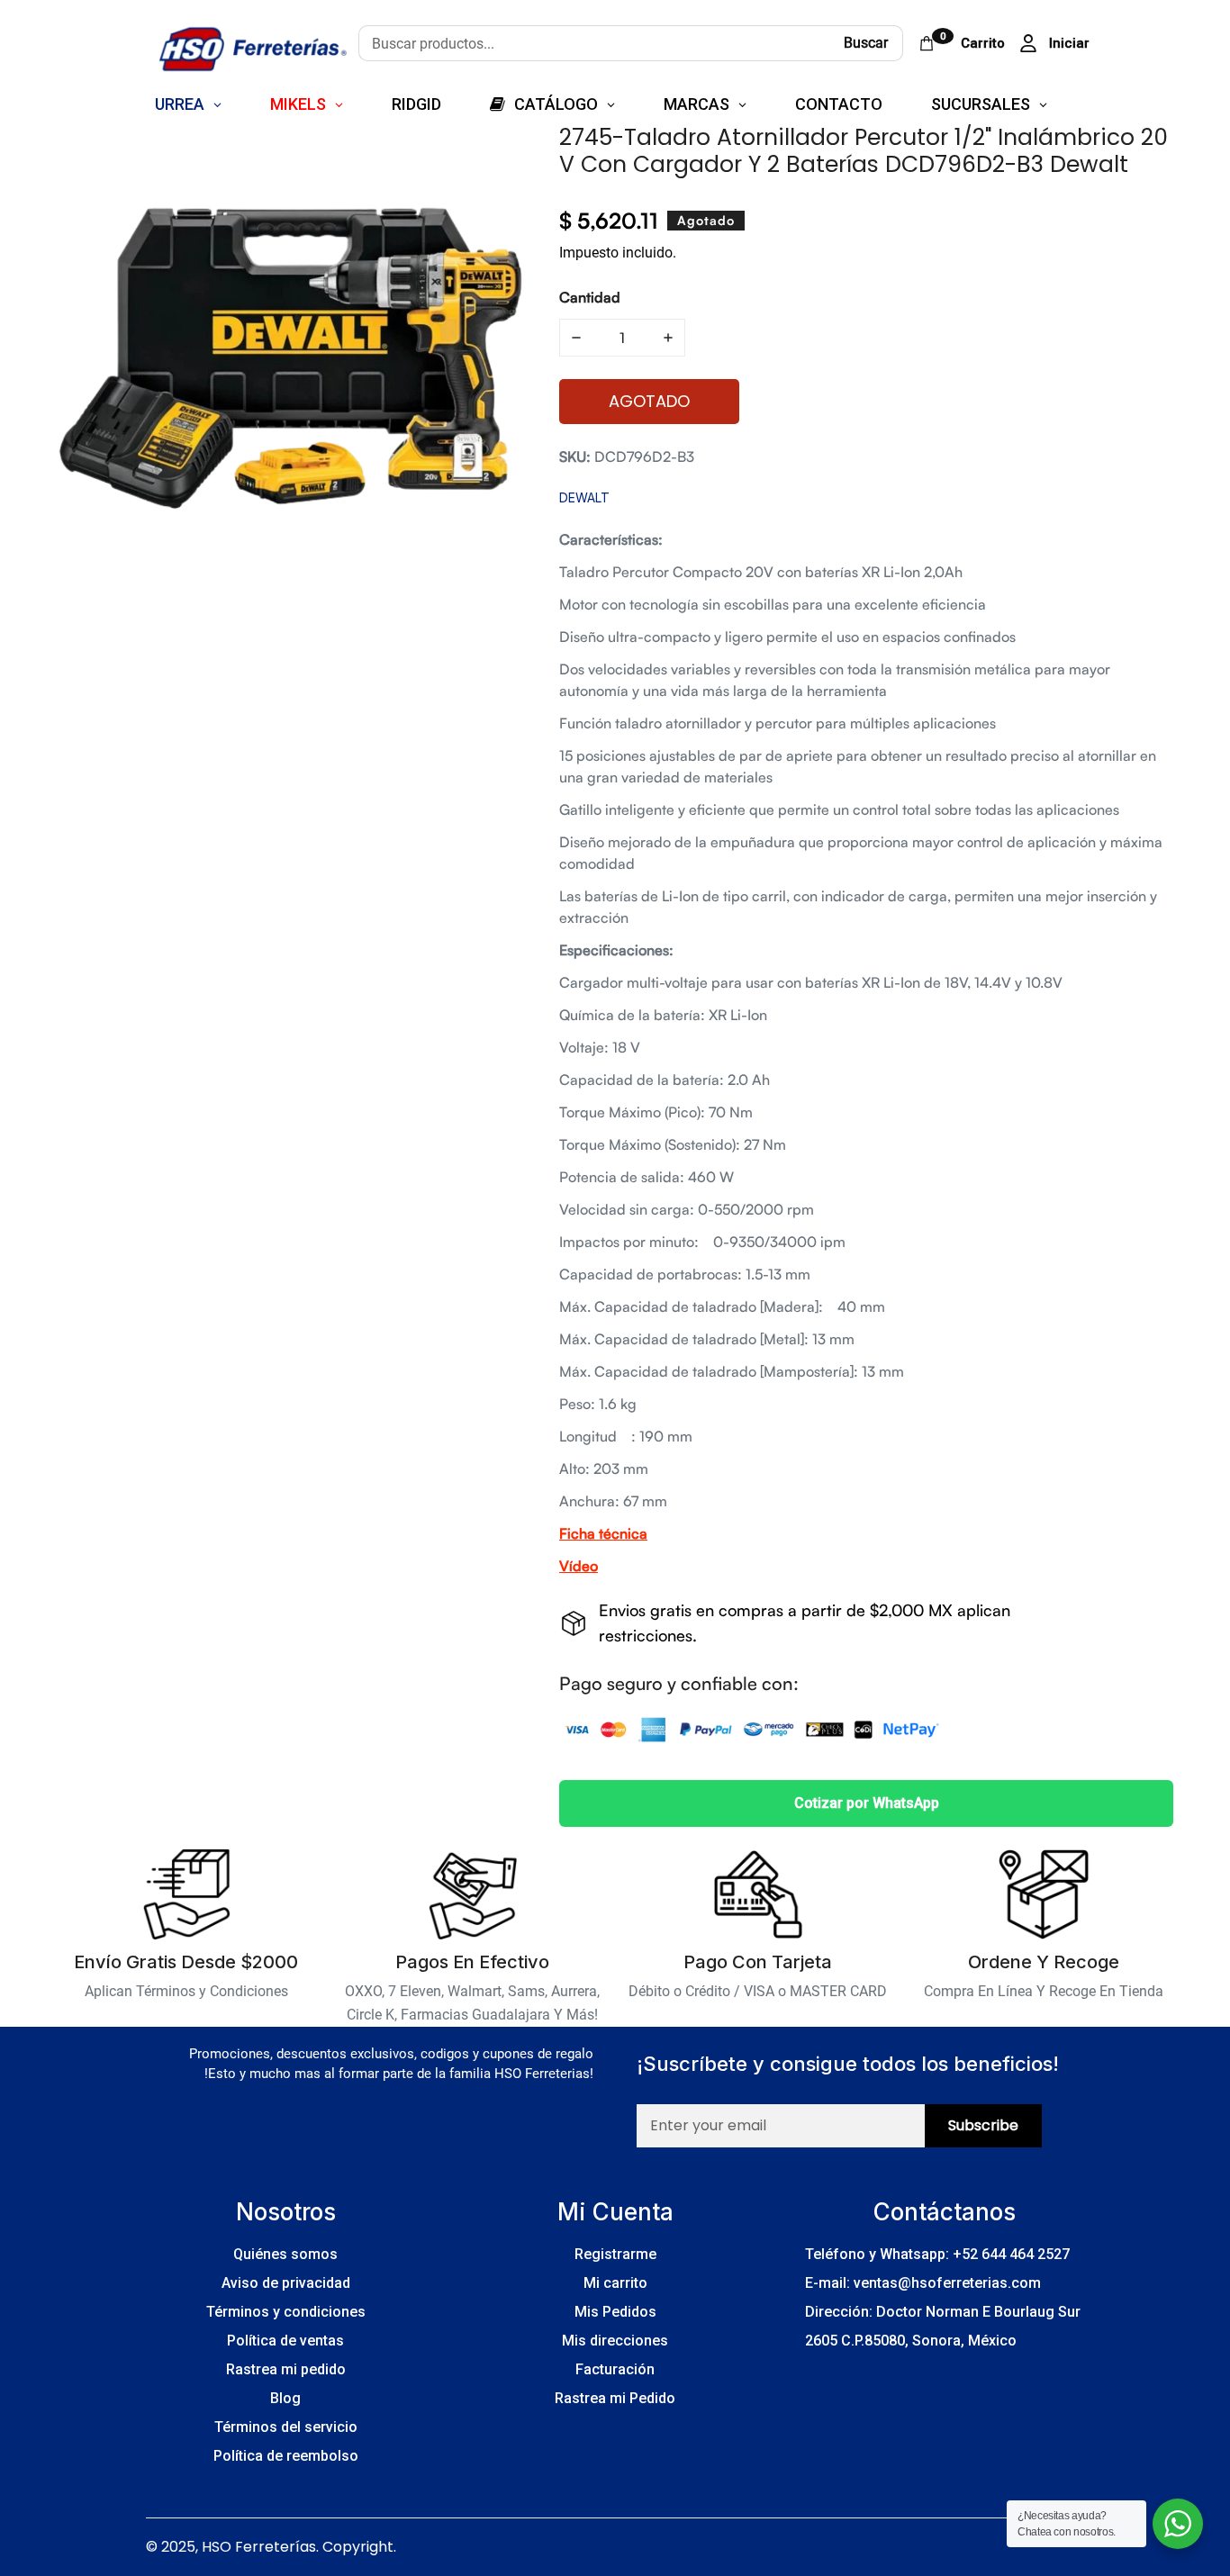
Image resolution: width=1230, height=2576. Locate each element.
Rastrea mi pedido (286, 2369)
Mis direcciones (615, 2341)
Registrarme (615, 2254)
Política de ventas (285, 2341)
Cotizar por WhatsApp (867, 1803)
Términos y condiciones (286, 2312)
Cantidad (590, 297)
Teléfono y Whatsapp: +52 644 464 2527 (937, 2254)
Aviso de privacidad (286, 2283)
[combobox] (594, 43)
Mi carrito (615, 2283)
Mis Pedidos (615, 2312)
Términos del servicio (286, 2427)
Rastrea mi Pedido (615, 2398)
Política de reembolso (286, 2456)
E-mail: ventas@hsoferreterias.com (923, 2283)
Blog (285, 2398)
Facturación (615, 2369)
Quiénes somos (285, 2254)
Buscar (866, 43)
